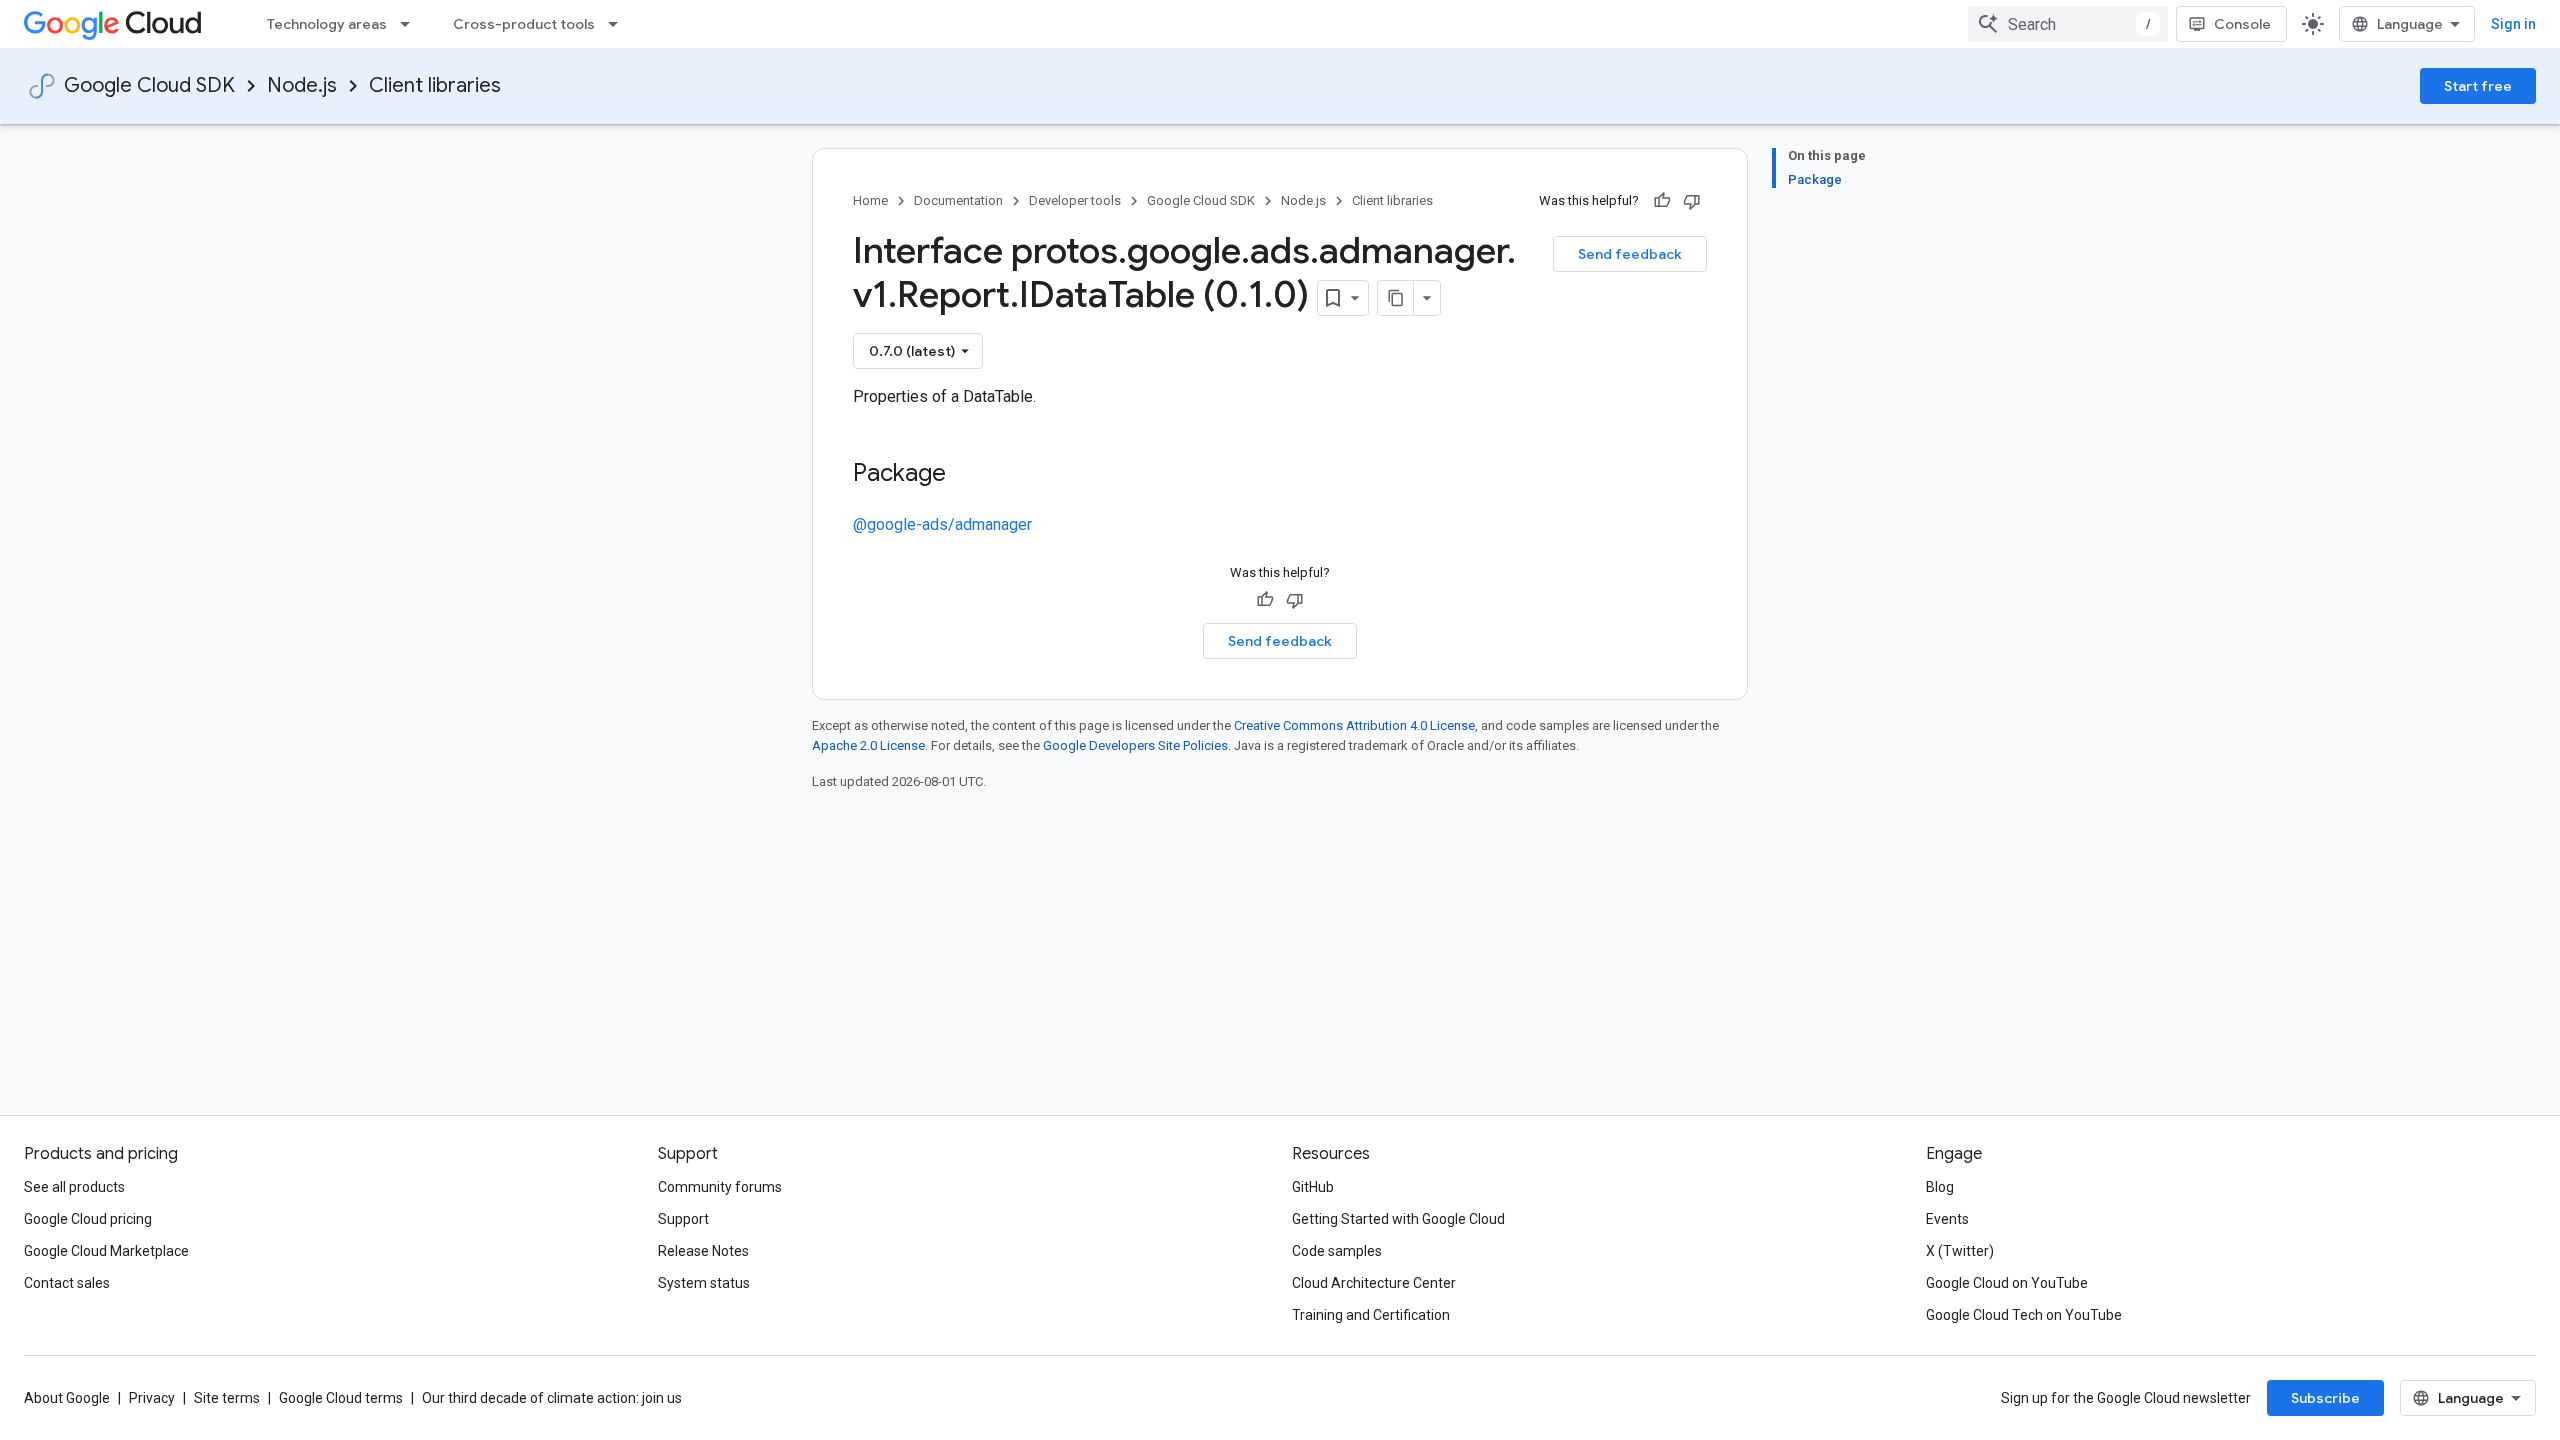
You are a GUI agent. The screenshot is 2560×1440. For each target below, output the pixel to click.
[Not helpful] (1692, 201)
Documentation (958, 200)
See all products (74, 1187)
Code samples (1337, 1251)
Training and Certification (1371, 1315)
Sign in (2513, 24)
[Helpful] (1662, 201)
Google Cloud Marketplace (106, 1251)
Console (2242, 24)
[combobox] (2068, 24)
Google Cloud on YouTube (2007, 1283)
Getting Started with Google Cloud (1398, 1219)
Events (1947, 1219)
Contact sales (67, 1283)
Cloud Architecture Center (1374, 1283)
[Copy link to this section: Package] (966, 475)
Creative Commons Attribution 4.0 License (1354, 725)
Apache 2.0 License (868, 745)
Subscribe (2325, 1398)
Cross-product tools (524, 24)
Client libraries (435, 85)
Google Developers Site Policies (1135, 745)
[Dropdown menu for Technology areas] (411, 24)
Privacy (152, 1398)
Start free (2478, 86)
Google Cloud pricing (88, 1219)
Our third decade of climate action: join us (552, 1398)
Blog (1940, 1187)
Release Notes (703, 1251)
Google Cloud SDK (149, 85)
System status (704, 1283)
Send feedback (1630, 254)
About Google (67, 1398)
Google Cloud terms (341, 1398)
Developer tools (1075, 200)
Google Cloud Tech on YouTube (2024, 1315)
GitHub (1313, 1187)
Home (870, 200)
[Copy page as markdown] (1396, 298)
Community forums (720, 1187)
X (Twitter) (1960, 1251)
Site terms (227, 1398)
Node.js (302, 85)
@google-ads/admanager (942, 524)
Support (683, 1219)
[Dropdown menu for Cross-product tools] (619, 24)
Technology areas (327, 24)
